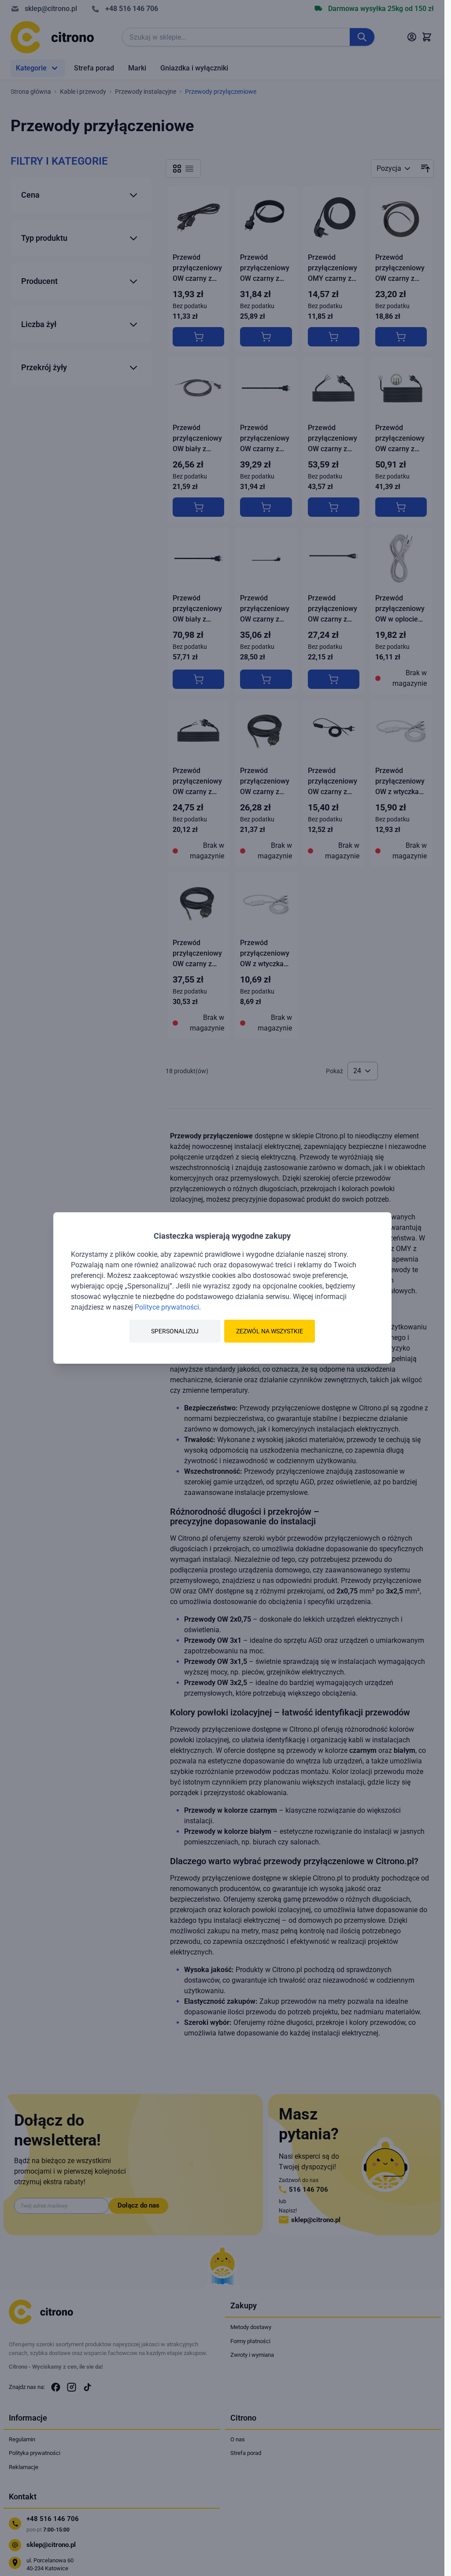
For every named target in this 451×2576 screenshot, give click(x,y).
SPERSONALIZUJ (175, 1331)
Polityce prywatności (167, 1307)
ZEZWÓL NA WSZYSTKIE (270, 1331)
